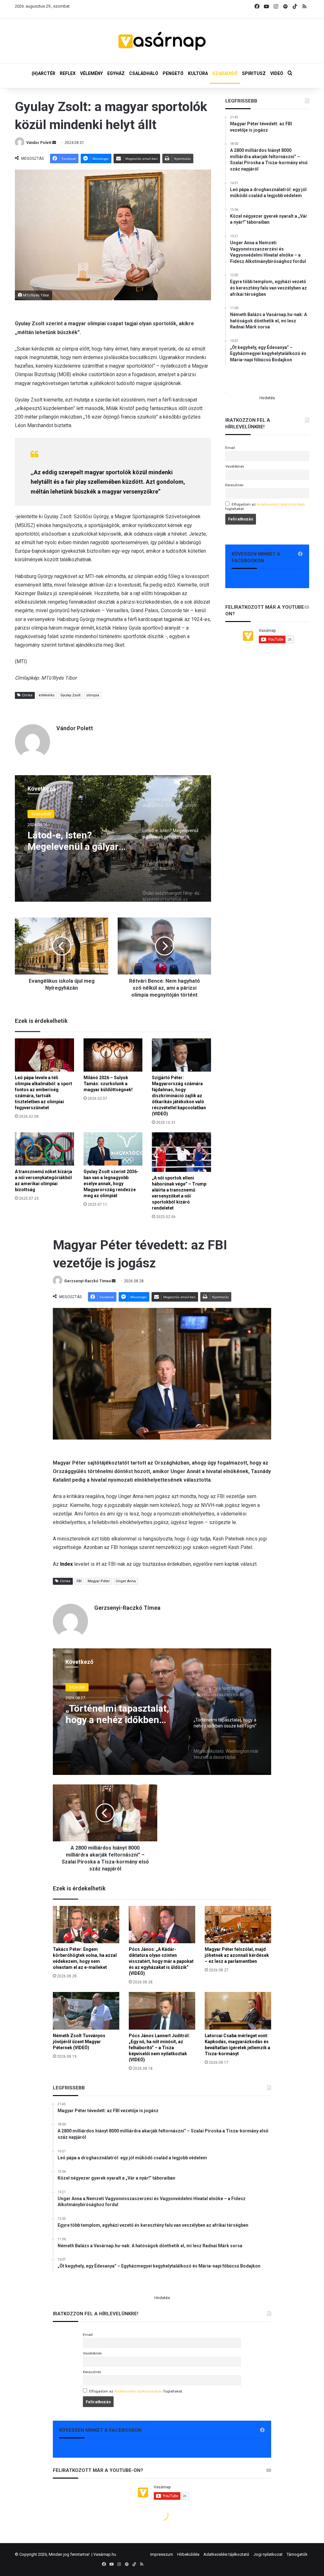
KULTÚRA (198, 73)
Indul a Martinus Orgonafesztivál (63, 841)
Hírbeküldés (188, 2554)
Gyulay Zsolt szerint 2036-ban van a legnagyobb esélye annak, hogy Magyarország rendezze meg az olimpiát (111, 1184)
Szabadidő (41, 814)
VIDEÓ (277, 73)
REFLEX (68, 73)
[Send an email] (54, 143)
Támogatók (297, 2554)
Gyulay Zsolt (70, 695)
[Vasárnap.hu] (162, 41)
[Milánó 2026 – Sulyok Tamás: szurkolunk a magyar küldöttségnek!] (113, 1055)
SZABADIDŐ (225, 73)
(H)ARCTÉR (44, 73)
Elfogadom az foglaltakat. (265, 507)
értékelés (47, 695)
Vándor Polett (39, 143)
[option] (113, 838)
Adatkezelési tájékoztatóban (281, 504)
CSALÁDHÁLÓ (144, 73)
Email (230, 448)
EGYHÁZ (116, 73)
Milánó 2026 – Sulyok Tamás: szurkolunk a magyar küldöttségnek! (108, 1084)
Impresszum (162, 2554)
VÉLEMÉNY (91, 73)
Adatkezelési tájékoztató (226, 2554)
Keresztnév (234, 485)
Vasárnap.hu (105, 2554)
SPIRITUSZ (254, 73)
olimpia (93, 695)
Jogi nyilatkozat (268, 2554)
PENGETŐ (173, 73)
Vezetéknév (235, 466)
